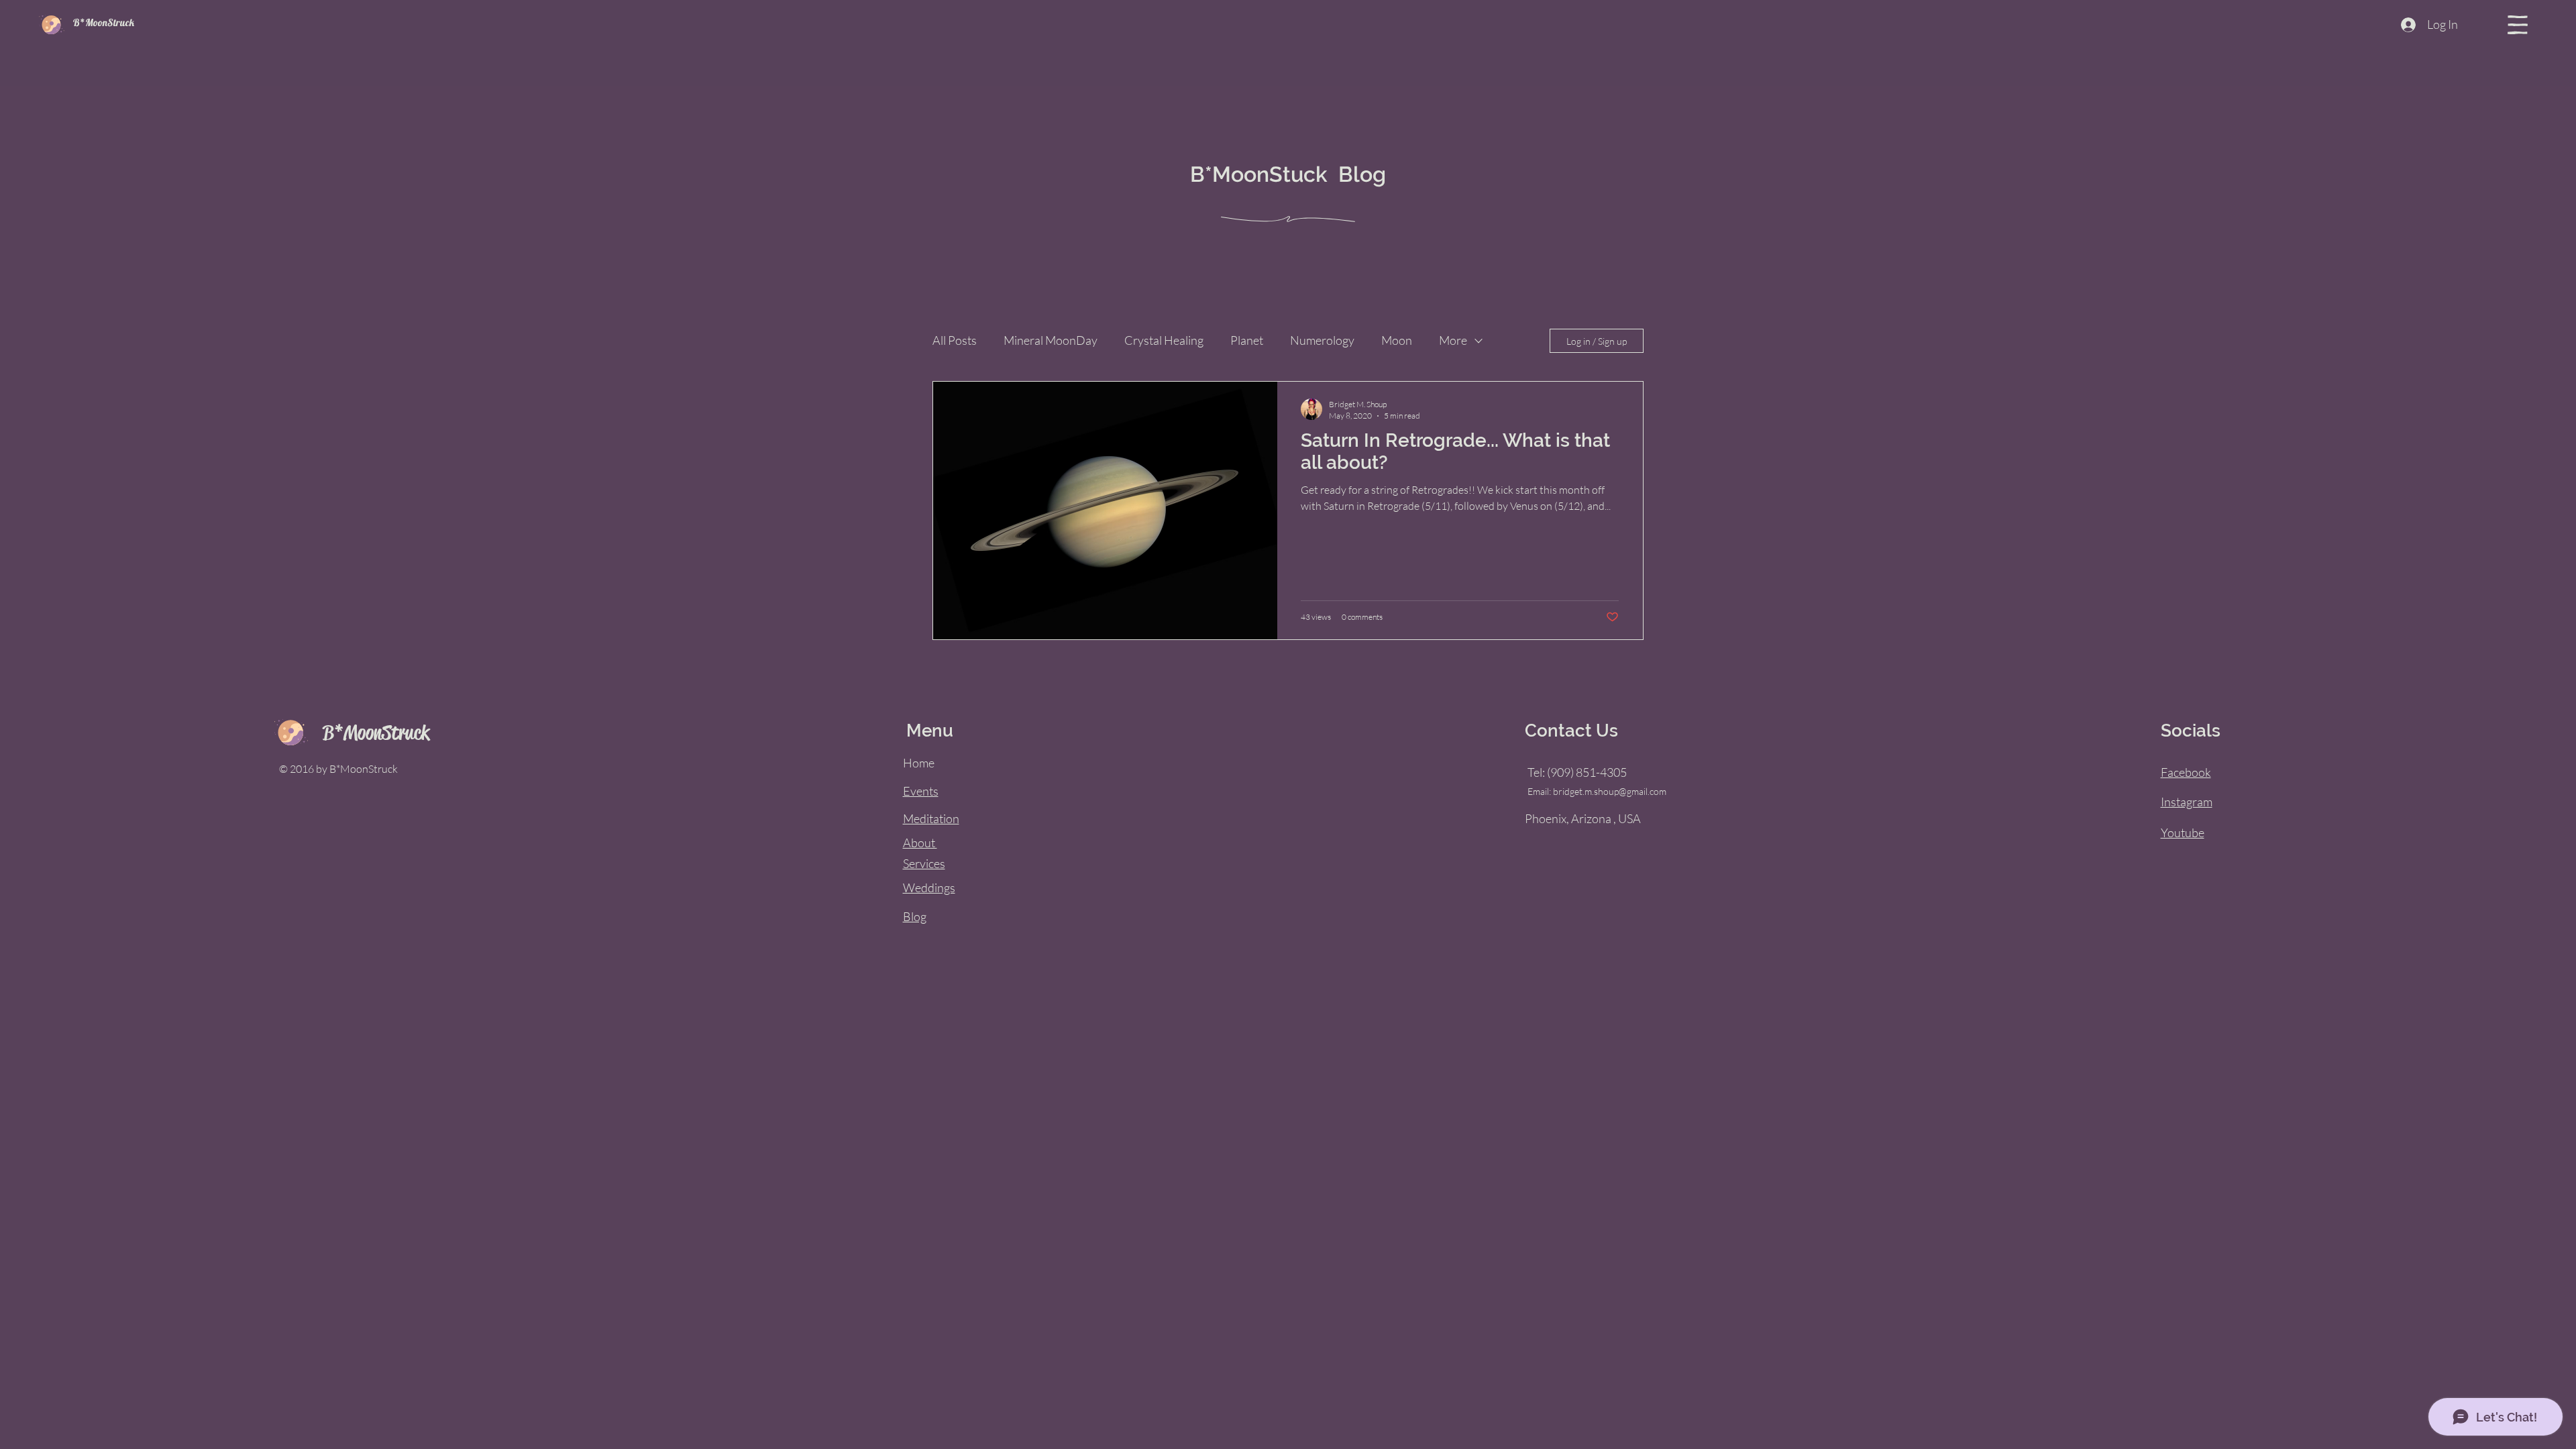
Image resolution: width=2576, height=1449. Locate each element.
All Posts (955, 340)
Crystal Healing (1164, 340)
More (1453, 340)
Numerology (1322, 340)
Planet (1247, 340)
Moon (1397, 340)
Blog (915, 916)
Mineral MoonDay (1051, 340)
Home (919, 763)
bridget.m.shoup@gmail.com (1610, 791)
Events (921, 791)
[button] (2518, 25)
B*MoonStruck (104, 22)
